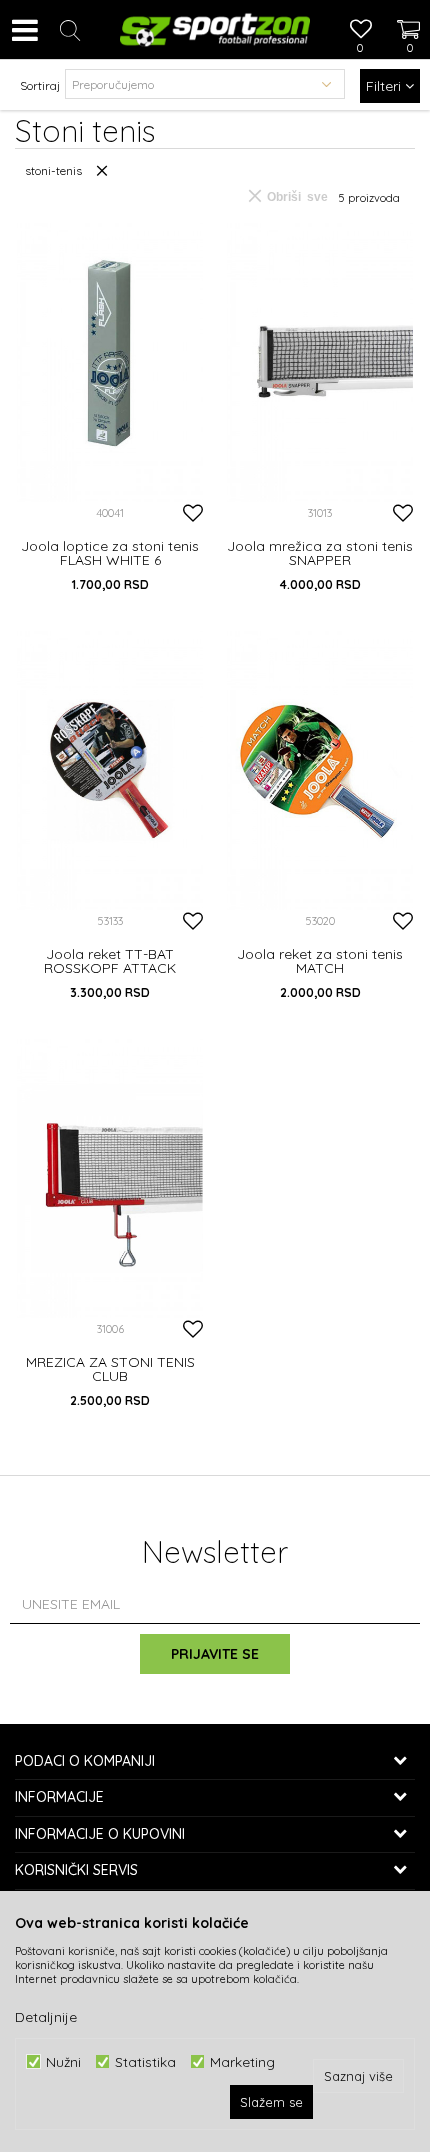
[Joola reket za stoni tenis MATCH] (320, 770)
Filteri (385, 86)
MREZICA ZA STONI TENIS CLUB (110, 1369)
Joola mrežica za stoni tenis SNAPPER (320, 553)
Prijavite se (215, 1654)
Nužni (63, 2061)
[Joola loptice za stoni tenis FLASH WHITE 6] (110, 362)
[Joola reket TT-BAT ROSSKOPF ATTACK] (110, 770)
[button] (70, 30)
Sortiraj (40, 85)
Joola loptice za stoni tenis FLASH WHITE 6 (110, 553)
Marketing (242, 2061)
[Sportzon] (215, 30)
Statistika (145, 2061)
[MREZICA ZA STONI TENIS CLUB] (110, 1178)
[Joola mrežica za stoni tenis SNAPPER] (320, 362)
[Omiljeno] (360, 32)
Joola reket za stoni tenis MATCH (320, 961)
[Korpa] (400, 11)
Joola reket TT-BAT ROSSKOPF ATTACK (110, 961)
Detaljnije (46, 2017)
